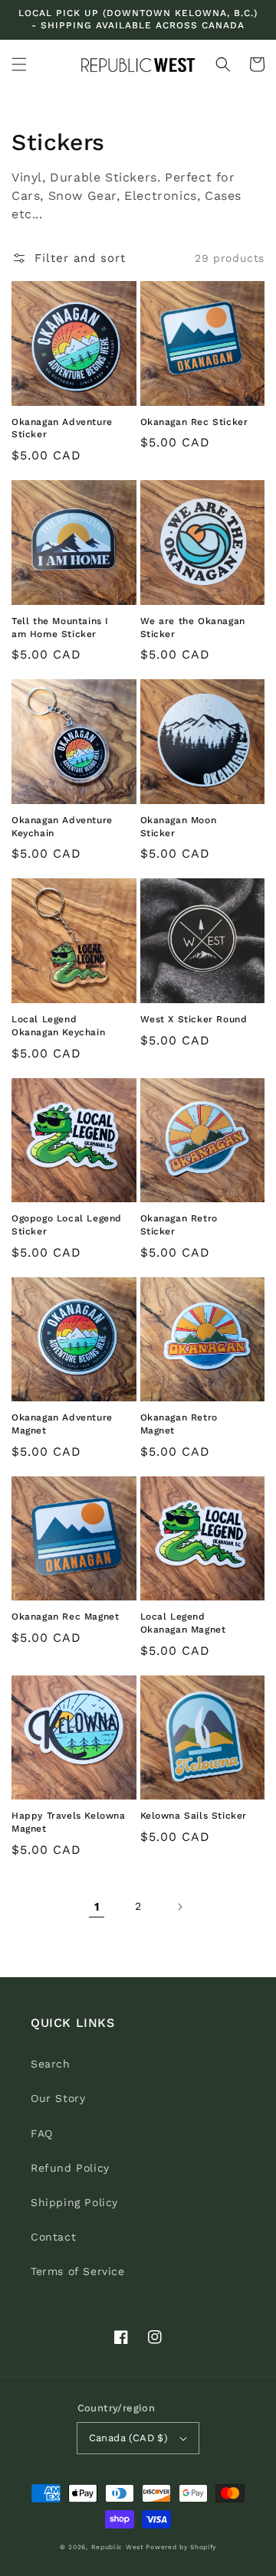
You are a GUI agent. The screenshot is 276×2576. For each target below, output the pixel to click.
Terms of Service (78, 2271)
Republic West (117, 2547)
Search (51, 2064)
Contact (53, 2237)
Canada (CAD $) (129, 2438)
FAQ (42, 2133)
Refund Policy (70, 2168)
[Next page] (179, 1907)
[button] (19, 64)
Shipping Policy (74, 2202)
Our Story (58, 2098)
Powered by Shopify (181, 2547)
